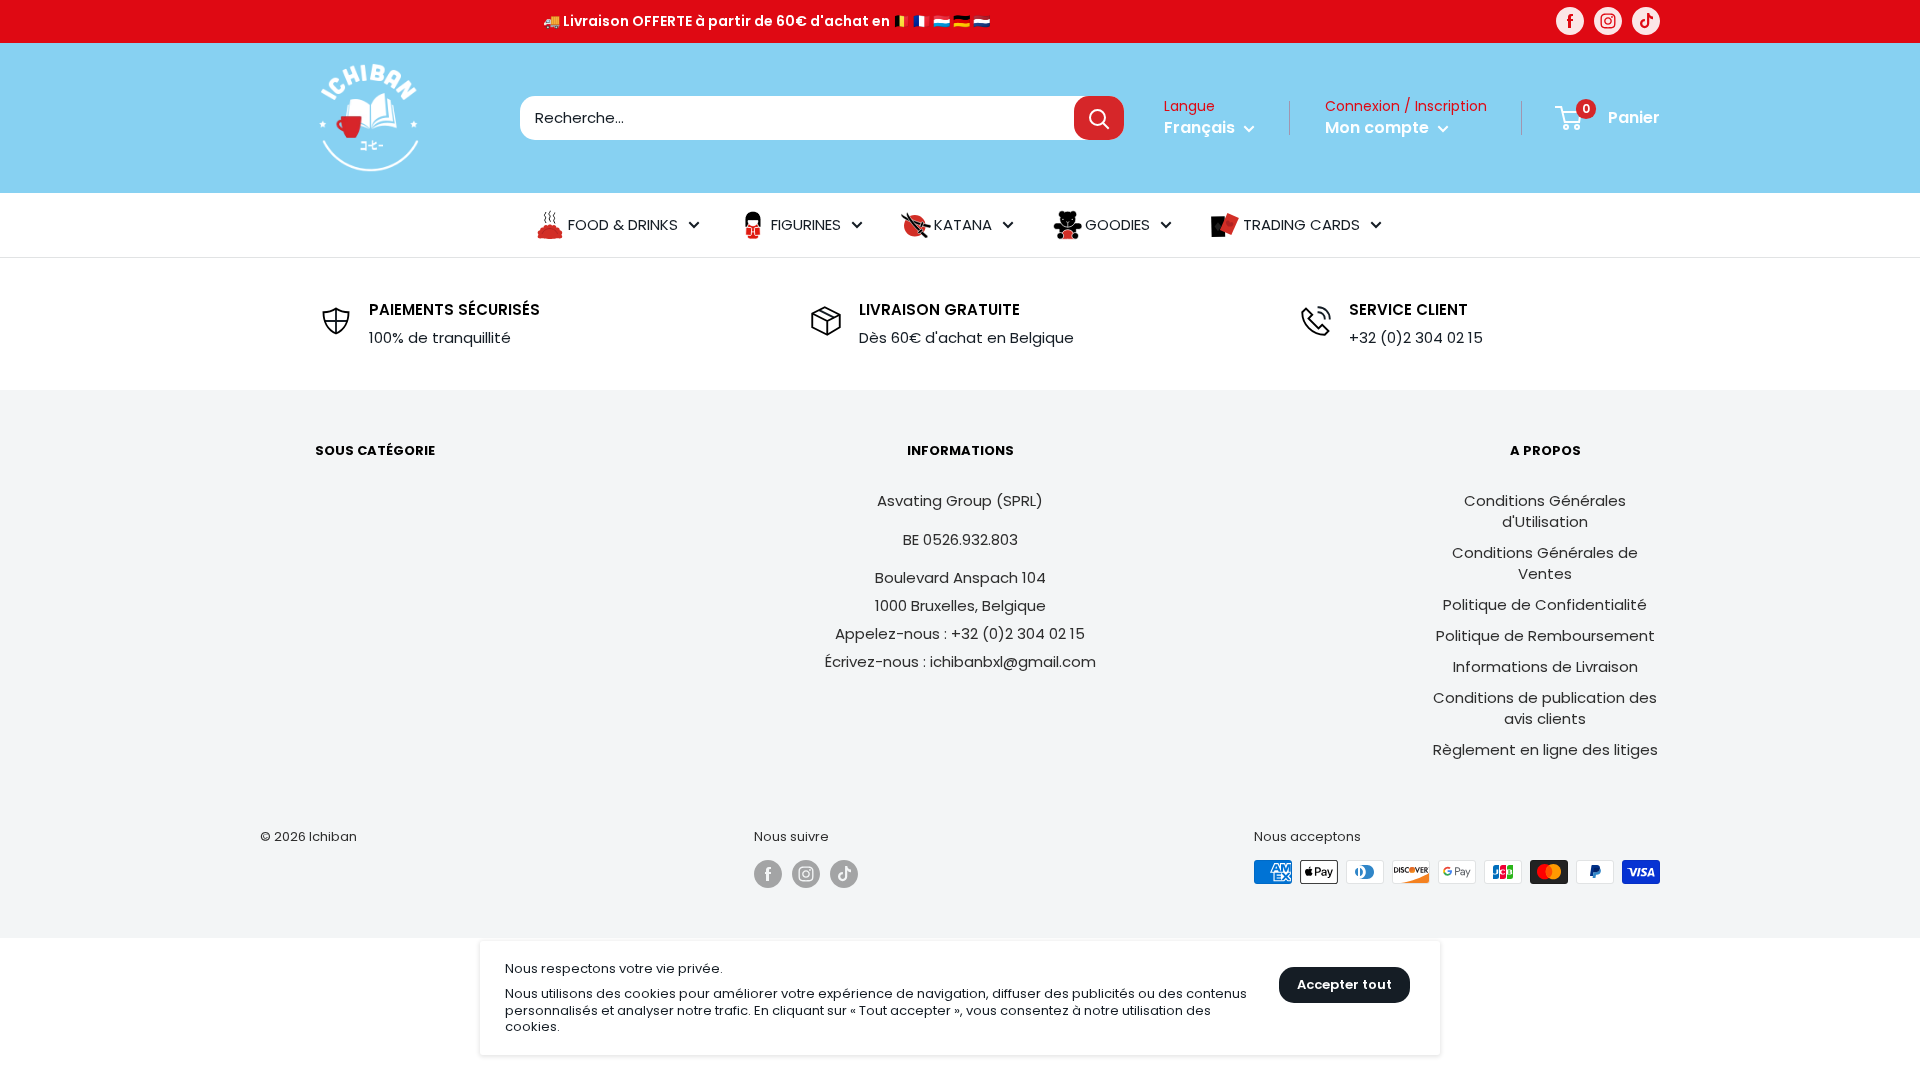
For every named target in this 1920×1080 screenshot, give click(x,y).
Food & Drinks (623, 224)
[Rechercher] (1099, 118)
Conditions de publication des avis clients (1545, 708)
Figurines (806, 224)
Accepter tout (1344, 984)
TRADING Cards (1301, 224)
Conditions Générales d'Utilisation (1545, 511)
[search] (797, 118)
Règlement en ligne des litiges (1545, 749)
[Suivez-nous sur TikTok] (1646, 21)
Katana (963, 224)
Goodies (1117, 224)
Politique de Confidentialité (1545, 604)
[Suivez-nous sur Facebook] (1570, 21)
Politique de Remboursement (1545, 635)
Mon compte (1379, 127)
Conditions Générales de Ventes (1545, 563)
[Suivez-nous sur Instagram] (1608, 21)
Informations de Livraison (1545, 666)
